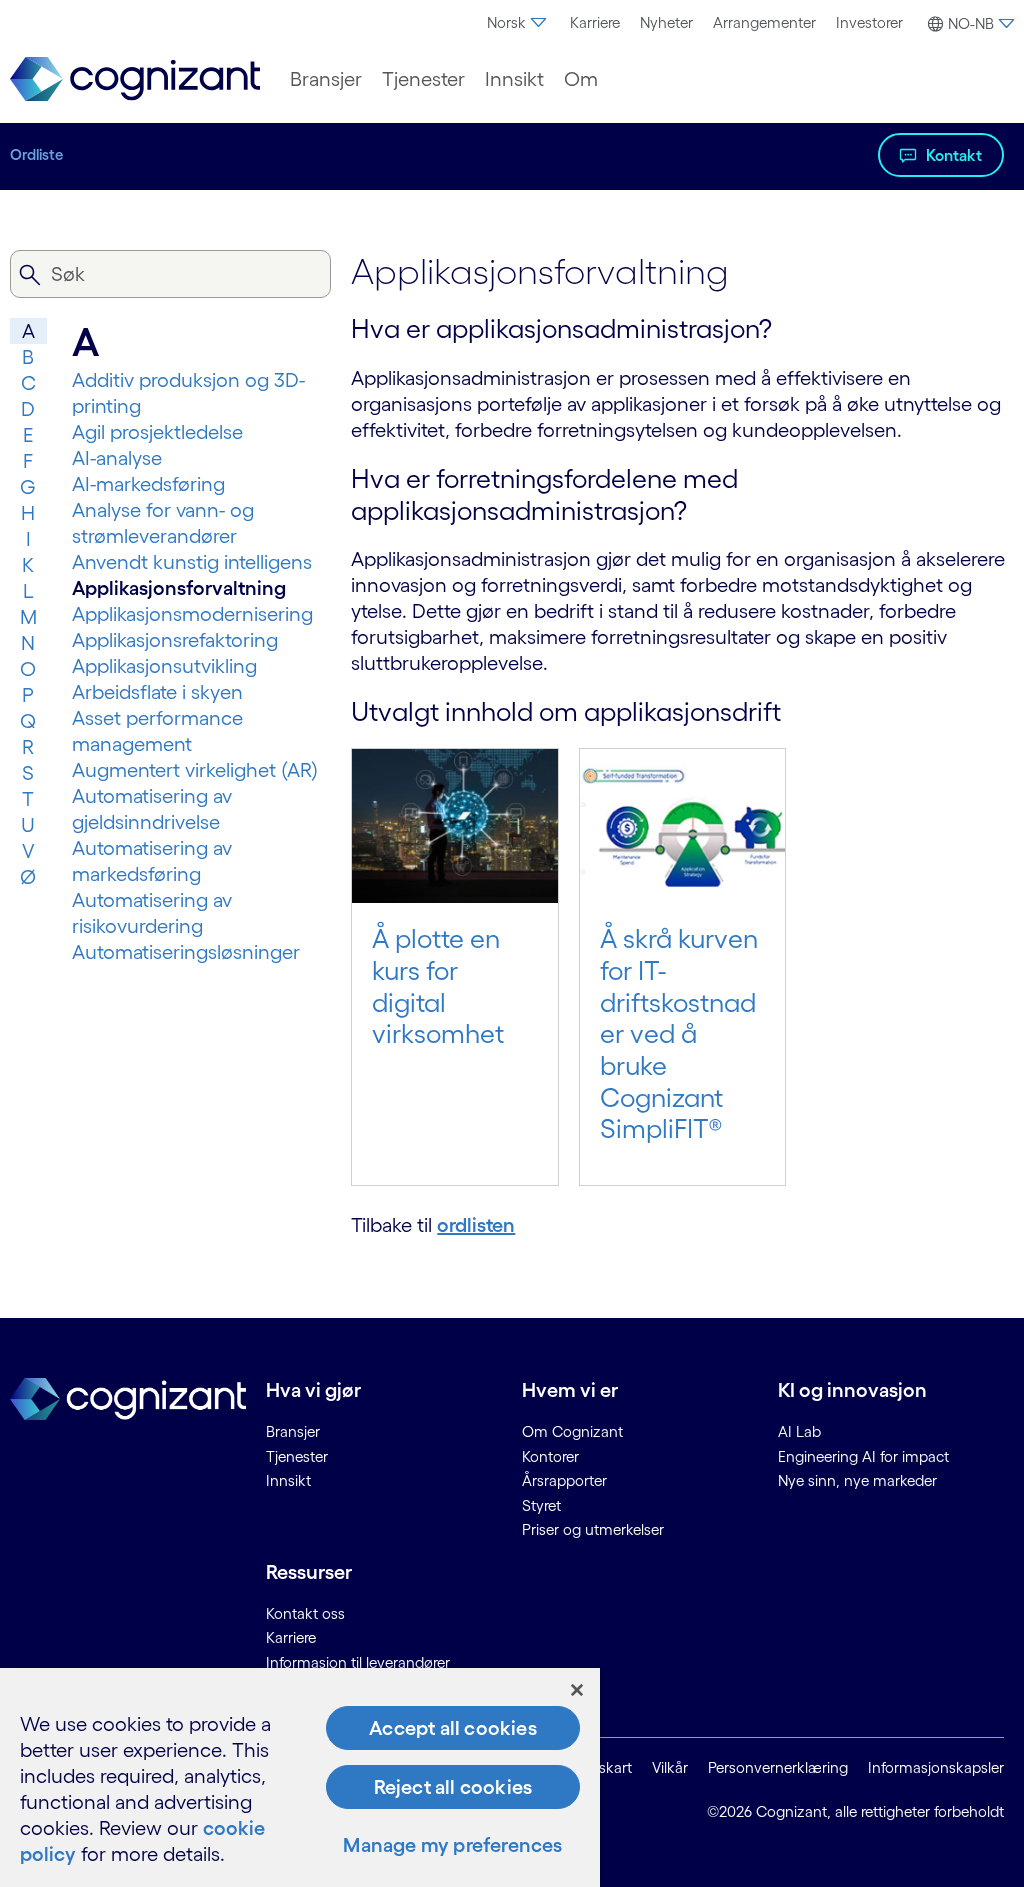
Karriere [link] (291, 1637)
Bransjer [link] (293, 1431)
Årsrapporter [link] (564, 1480)
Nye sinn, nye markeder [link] (857, 1480)
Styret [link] (541, 1505)
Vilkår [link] (670, 1767)
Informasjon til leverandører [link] (358, 1662)
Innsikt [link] (288, 1480)
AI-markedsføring (148, 484)
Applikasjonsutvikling (164, 666)
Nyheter (666, 22)
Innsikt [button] (514, 79)
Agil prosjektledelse (157, 432)
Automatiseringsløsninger (186, 952)
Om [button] (581, 79)
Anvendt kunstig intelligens (192, 562)
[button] (968, 24)
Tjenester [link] (297, 1456)
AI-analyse (117, 458)
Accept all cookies (453, 1728)
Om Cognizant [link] (572, 1431)
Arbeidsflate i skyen (157, 692)
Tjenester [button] (423, 79)
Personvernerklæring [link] (778, 1767)
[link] (135, 79)
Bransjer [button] (326, 79)
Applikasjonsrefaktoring (175, 640)
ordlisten (476, 1225)
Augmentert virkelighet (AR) (195, 770)
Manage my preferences (452, 1845)
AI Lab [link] (799, 1431)
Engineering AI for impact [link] (863, 1456)
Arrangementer (764, 22)
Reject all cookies (453, 1787)
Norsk (506, 22)
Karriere (595, 22)
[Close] (577, 1690)
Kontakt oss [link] (305, 1613)
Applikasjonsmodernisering (192, 614)
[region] (300, 1777)
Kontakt (954, 155)
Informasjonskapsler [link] (936, 1767)
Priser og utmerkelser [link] (593, 1529)
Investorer (869, 22)
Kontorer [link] (550, 1456)
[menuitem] (518, 23)
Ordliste (36, 154)
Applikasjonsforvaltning (179, 588)
